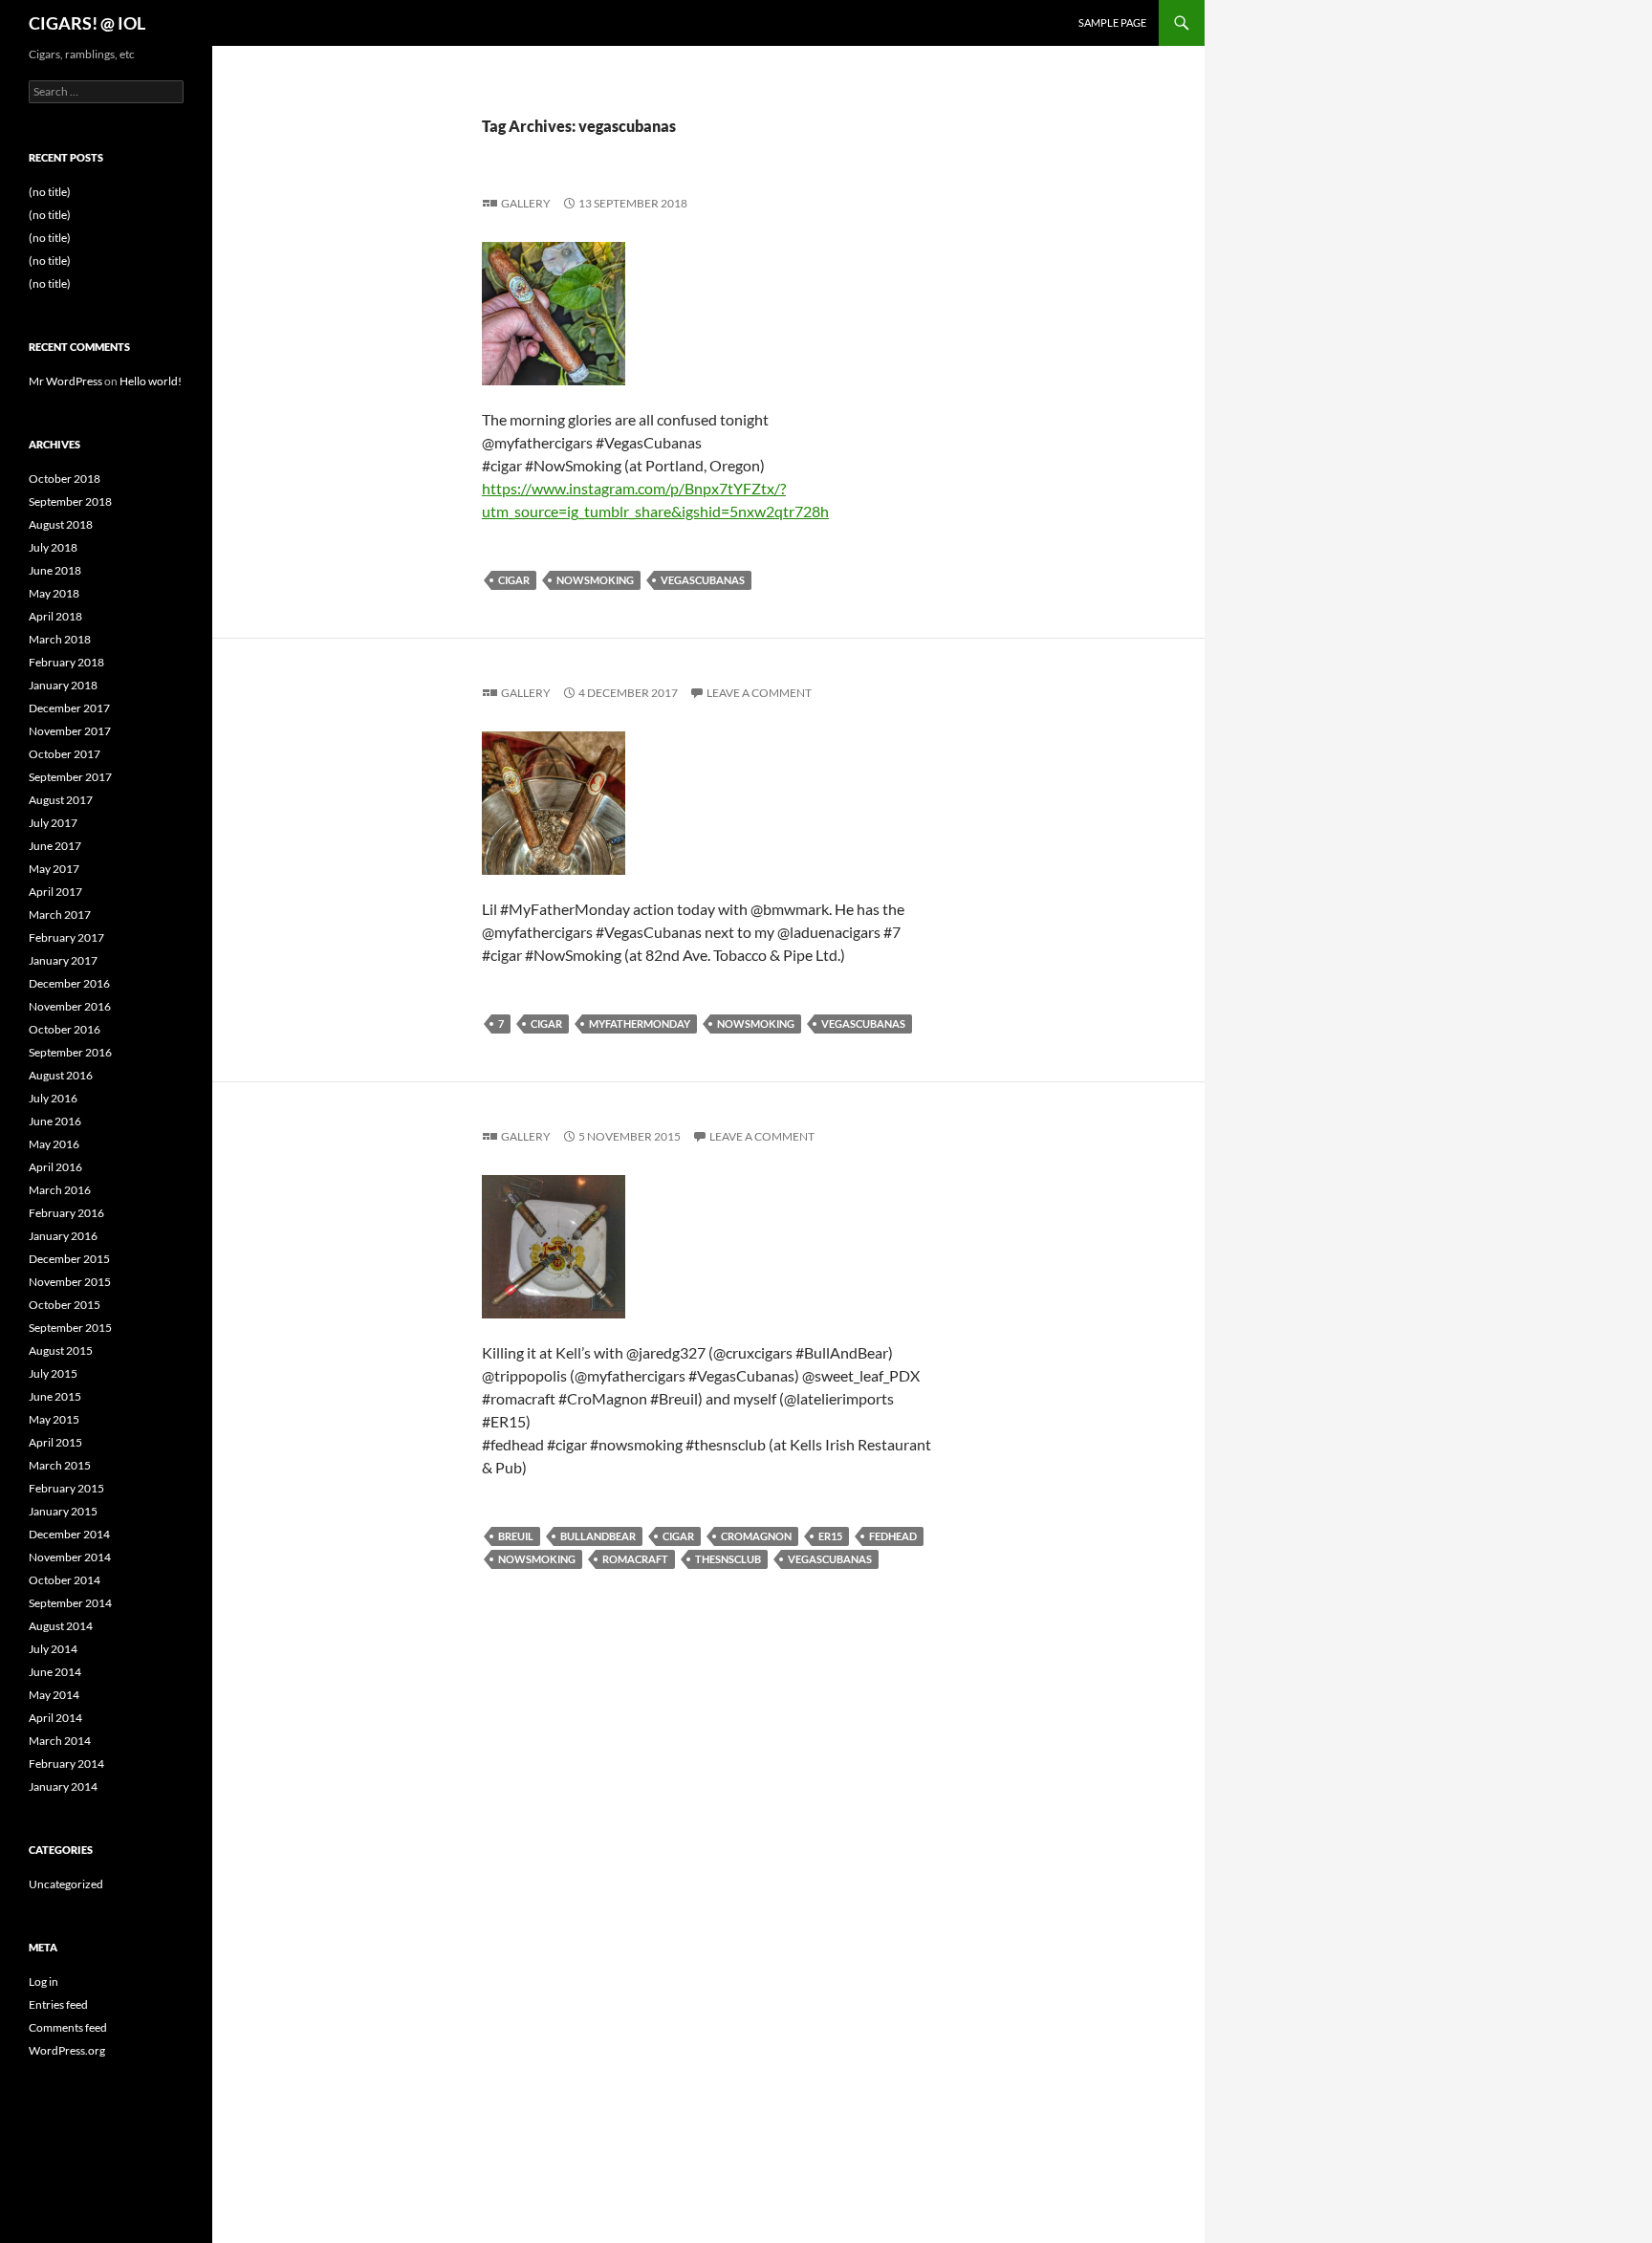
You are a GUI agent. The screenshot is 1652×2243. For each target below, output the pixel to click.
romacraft (635, 1559)
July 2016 (53, 1098)
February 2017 (66, 937)
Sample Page (1112, 22)
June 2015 (55, 1396)
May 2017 (54, 869)
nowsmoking (595, 580)
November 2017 (70, 731)
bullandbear (598, 1536)
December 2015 (69, 1259)
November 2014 (70, 1557)
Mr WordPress (65, 381)
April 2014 (55, 1718)
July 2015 (53, 1373)
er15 (830, 1536)
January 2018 (63, 685)
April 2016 (55, 1167)
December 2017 (69, 708)
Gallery (526, 203)
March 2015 (60, 1465)
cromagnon (756, 1536)
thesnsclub (728, 1559)
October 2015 (65, 1305)
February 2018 (66, 662)
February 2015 (66, 1488)
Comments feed (68, 2027)
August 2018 (61, 524)
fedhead (893, 1536)
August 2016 (61, 1075)
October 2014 (65, 1580)
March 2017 (60, 915)
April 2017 (55, 892)
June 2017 (55, 846)
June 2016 (55, 1121)
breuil (516, 1536)
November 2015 (70, 1282)
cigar (514, 580)
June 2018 (55, 570)
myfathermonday (640, 1024)
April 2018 (55, 616)
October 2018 (65, 479)
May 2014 (54, 1695)
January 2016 (63, 1236)
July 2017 (53, 823)
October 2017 (65, 754)
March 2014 (60, 1741)
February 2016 (66, 1213)
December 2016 (69, 983)
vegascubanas (703, 580)
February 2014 (66, 1764)
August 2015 (61, 1350)
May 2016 (54, 1144)
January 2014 (63, 1786)
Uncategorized (66, 1884)
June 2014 (55, 1672)
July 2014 (53, 1649)
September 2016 (70, 1052)
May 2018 (54, 593)
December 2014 (69, 1534)
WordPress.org (67, 2050)
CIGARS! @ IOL (87, 23)
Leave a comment (759, 693)
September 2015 (70, 1328)
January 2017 (63, 960)
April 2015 (55, 1442)
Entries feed (58, 2004)
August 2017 (61, 800)
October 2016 (65, 1029)
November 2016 (70, 1006)
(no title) (50, 192)
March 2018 (60, 639)
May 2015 (54, 1419)
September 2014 (70, 1603)
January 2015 (63, 1511)
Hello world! (151, 381)
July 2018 (53, 547)
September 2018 (70, 501)
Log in (43, 1982)
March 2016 (60, 1190)
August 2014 (61, 1626)
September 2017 (70, 777)
